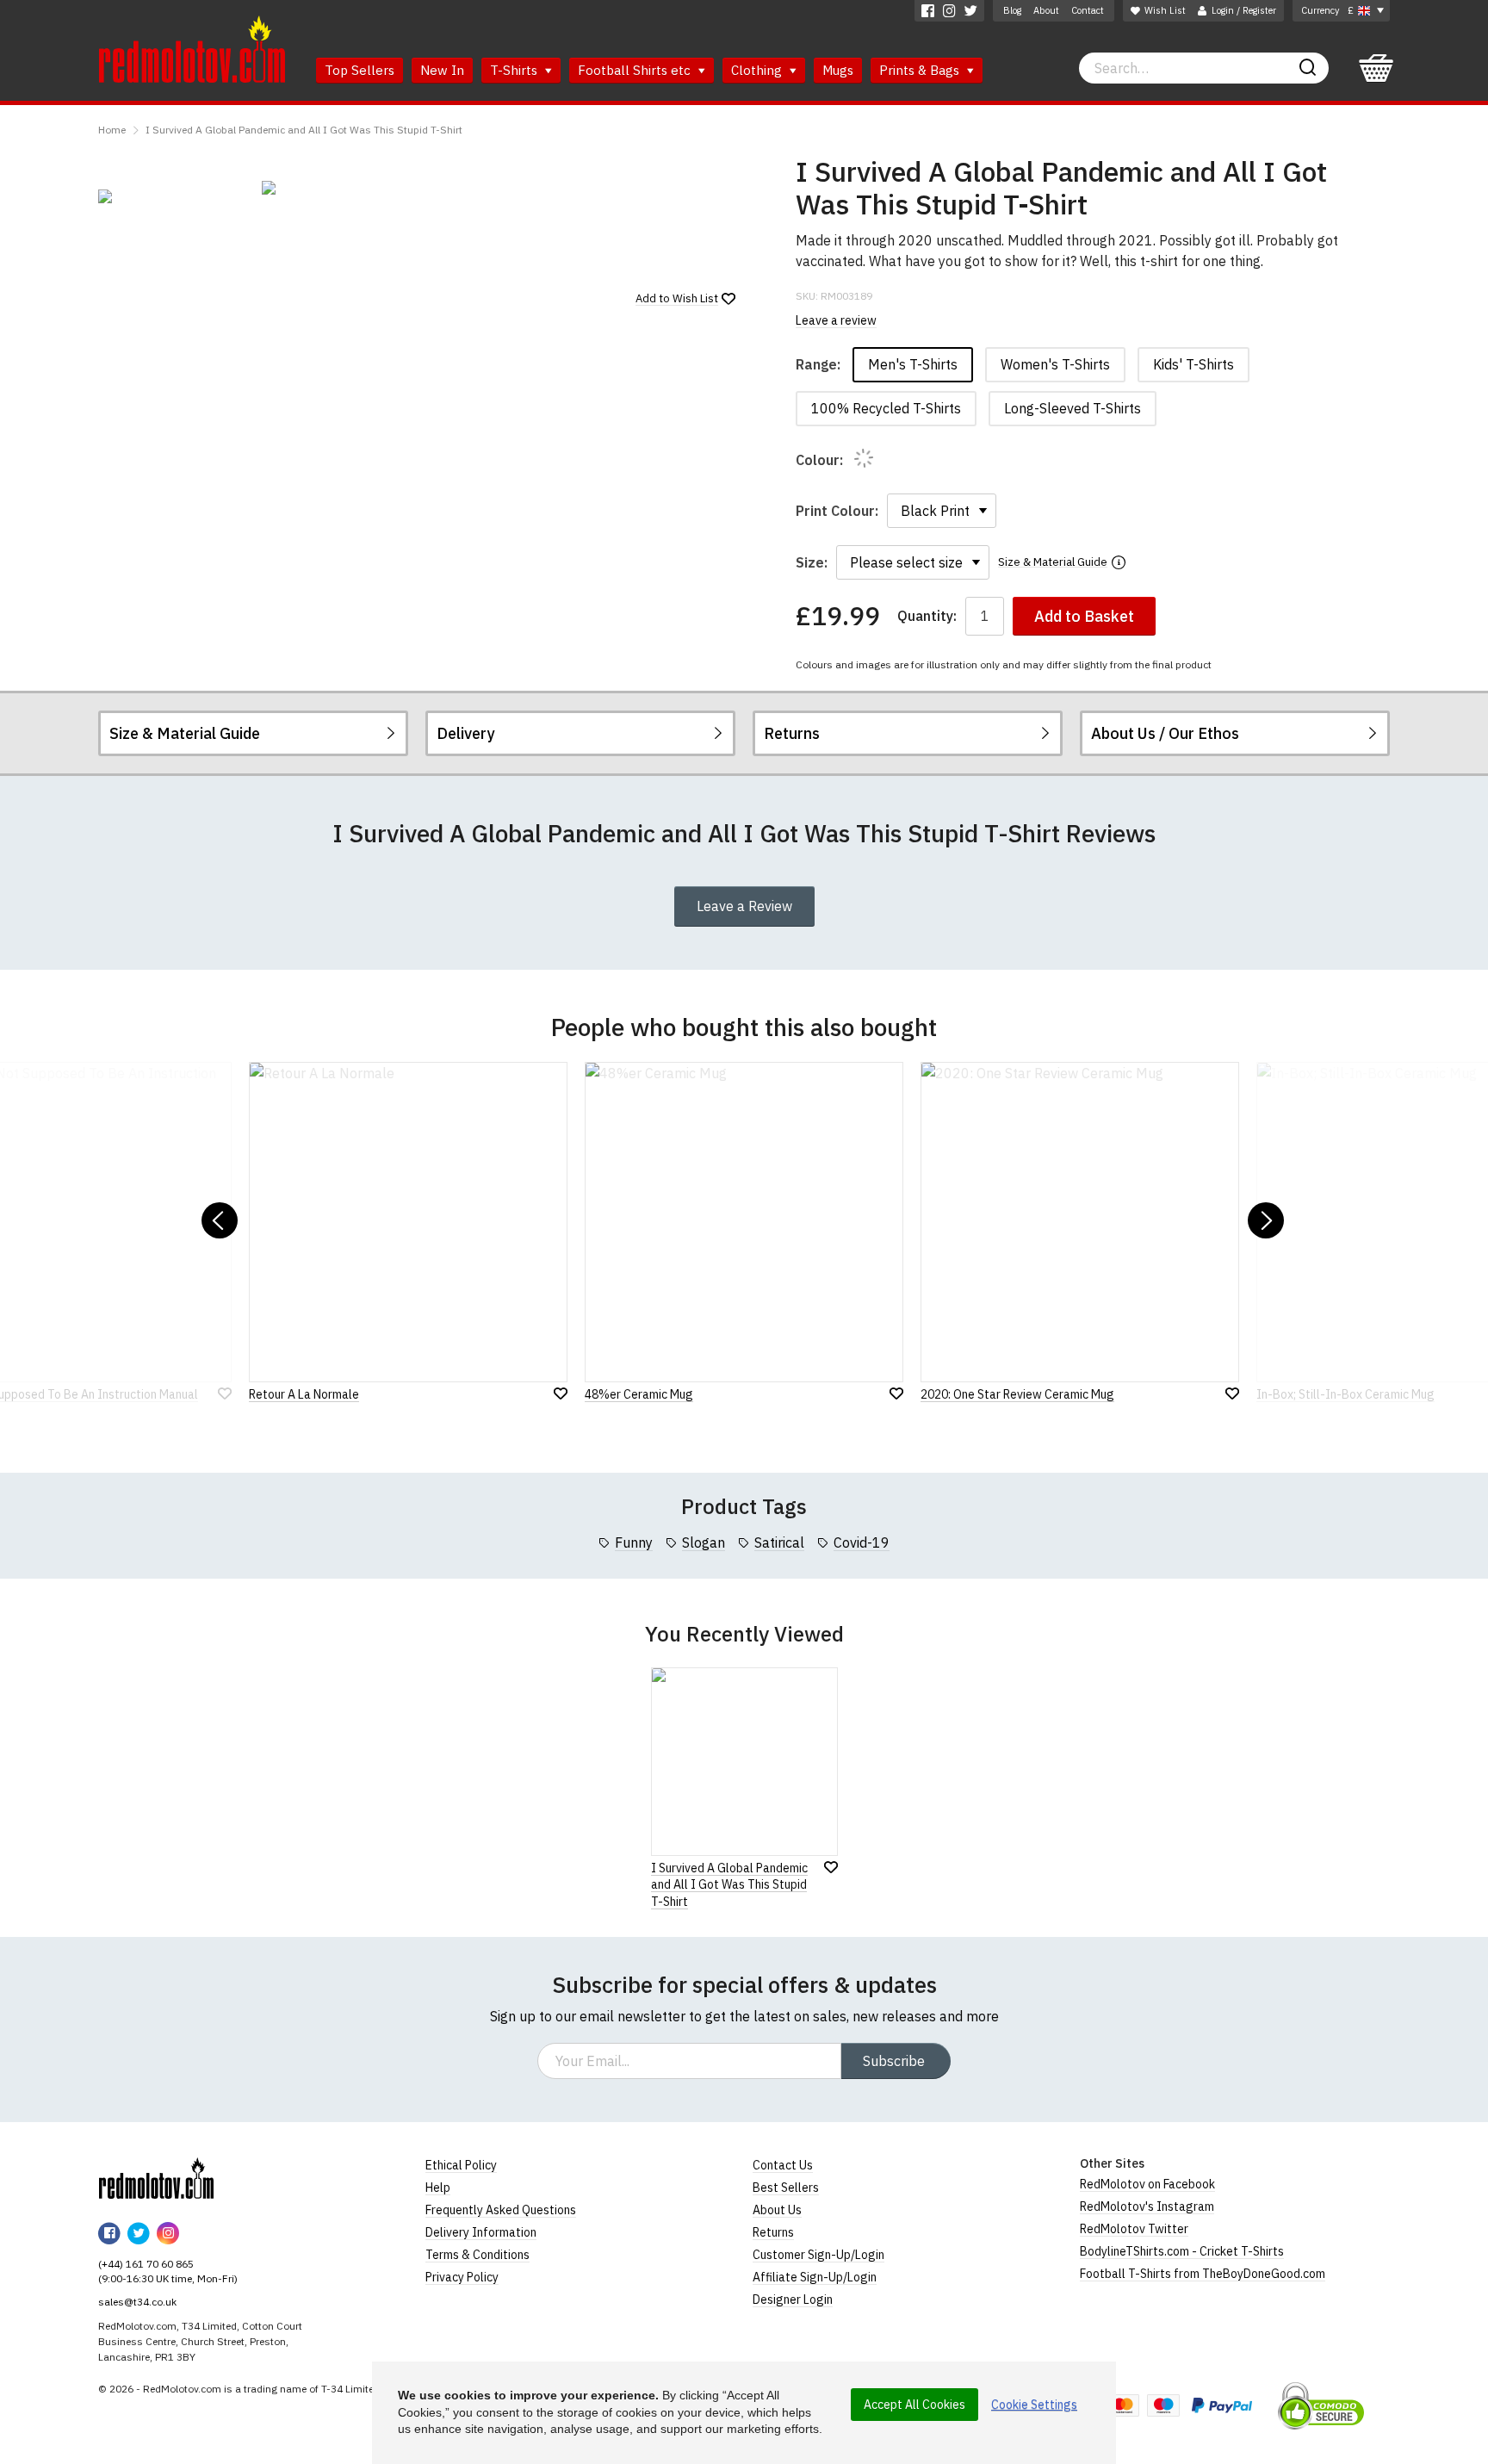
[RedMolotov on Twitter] (971, 11)
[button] (220, 1220)
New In (442, 70)
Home (112, 130)
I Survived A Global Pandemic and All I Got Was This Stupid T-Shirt (304, 130)
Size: (812, 562)
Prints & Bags (921, 70)
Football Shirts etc (636, 70)
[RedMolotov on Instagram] (949, 11)
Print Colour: (837, 511)
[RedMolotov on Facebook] (928, 11)
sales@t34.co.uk (137, 2302)
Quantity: (927, 616)
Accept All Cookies (914, 2405)
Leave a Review (744, 906)
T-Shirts (515, 70)
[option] (171, 196)
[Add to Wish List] (831, 1867)
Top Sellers (360, 70)
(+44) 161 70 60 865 (146, 2264)
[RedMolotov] (156, 2178)
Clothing (758, 70)
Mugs (838, 70)
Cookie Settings (1034, 2405)
